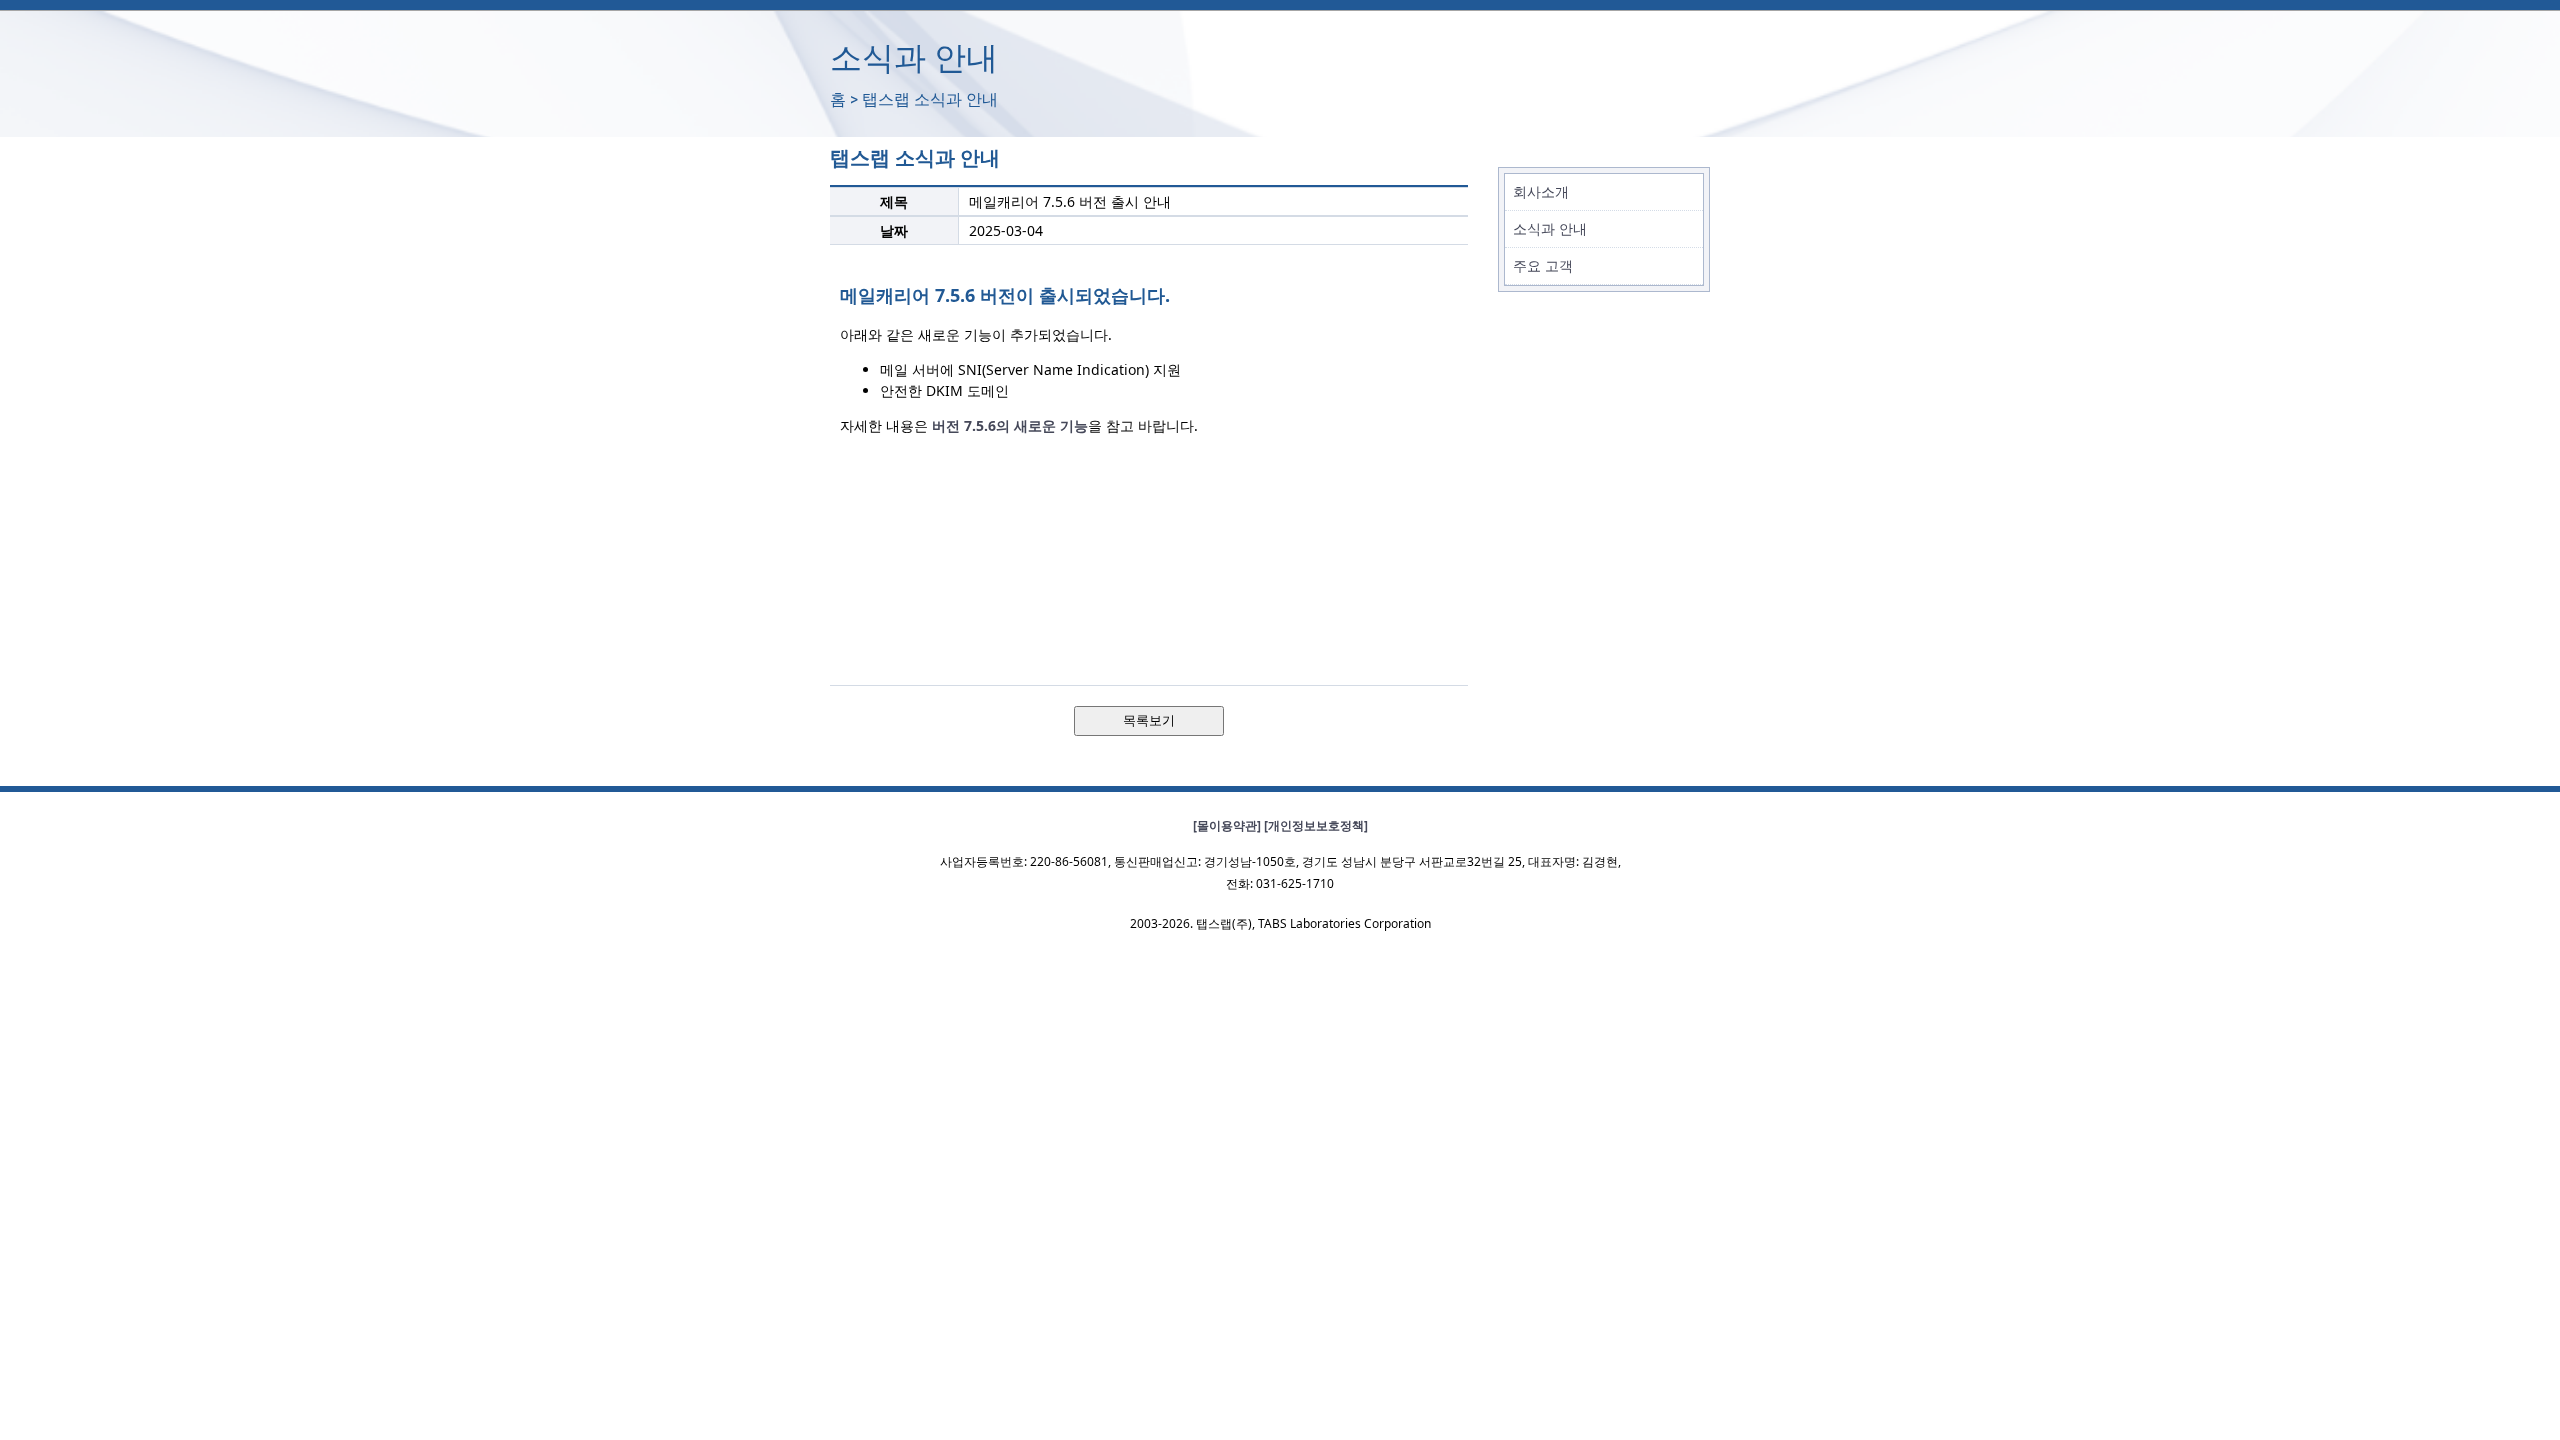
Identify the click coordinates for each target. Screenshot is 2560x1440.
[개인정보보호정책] (1316, 825)
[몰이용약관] (1227, 825)
